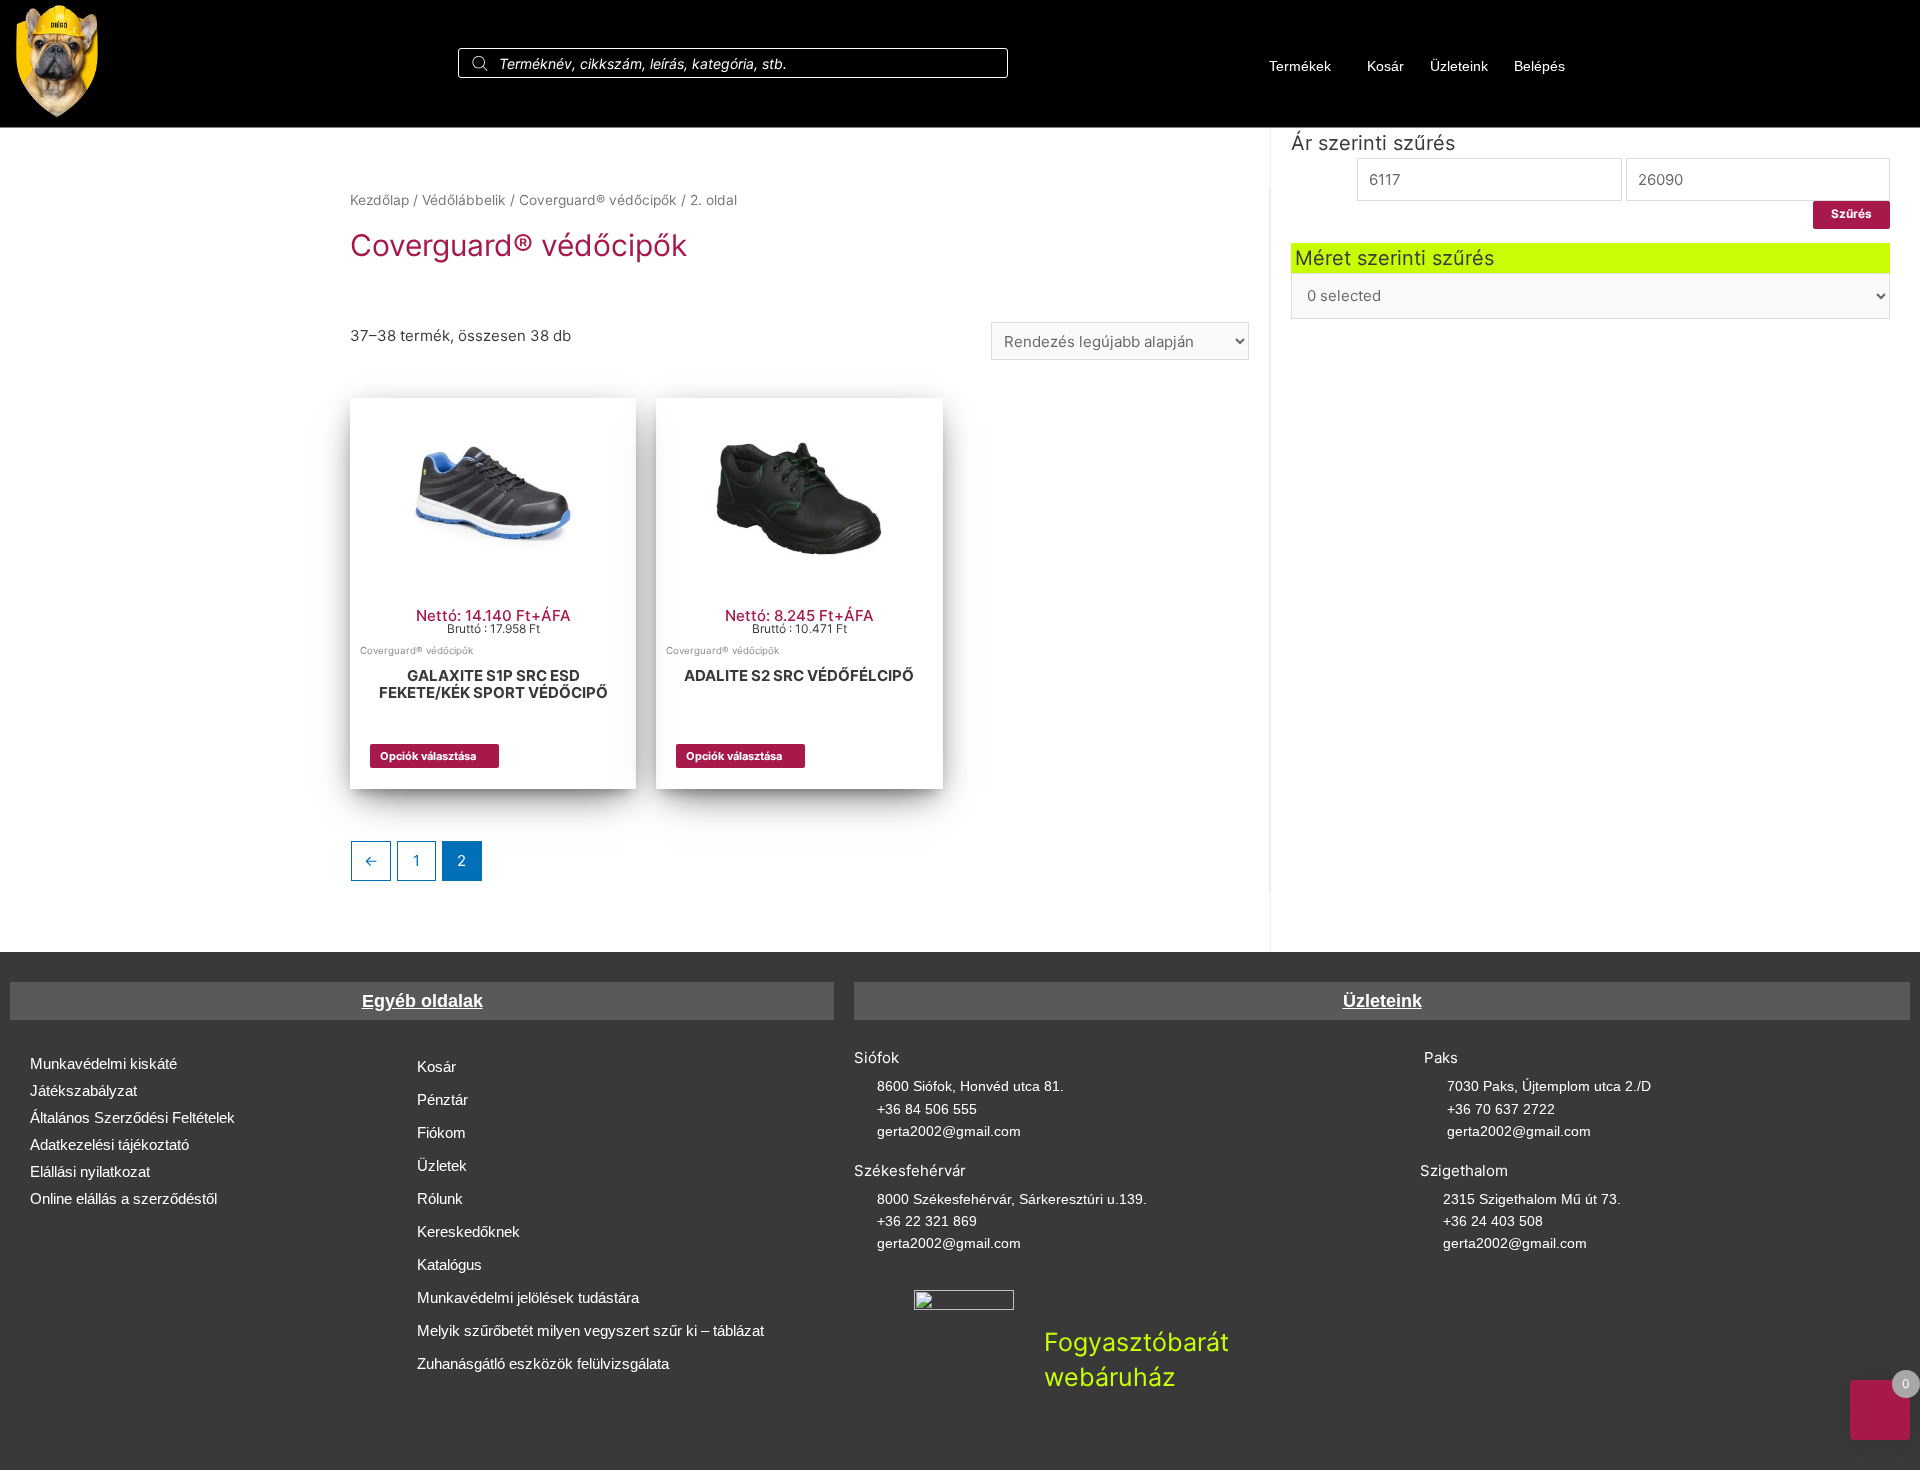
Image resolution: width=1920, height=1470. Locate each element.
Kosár (1385, 66)
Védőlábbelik (464, 200)
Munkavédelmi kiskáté (103, 1063)
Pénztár (442, 1099)
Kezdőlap (379, 200)
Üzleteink (1459, 66)
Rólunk (440, 1198)
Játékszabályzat (83, 1090)
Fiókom (441, 1132)
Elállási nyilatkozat (90, 1171)
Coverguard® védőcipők (598, 200)
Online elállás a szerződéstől (123, 1198)
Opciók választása (428, 756)
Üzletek (442, 1165)
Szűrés (1851, 214)
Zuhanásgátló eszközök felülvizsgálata (543, 1363)
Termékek (1300, 66)
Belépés (1539, 66)
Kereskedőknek (468, 1231)
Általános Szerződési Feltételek (132, 1117)
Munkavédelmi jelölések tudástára (528, 1297)
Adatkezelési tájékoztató (109, 1144)
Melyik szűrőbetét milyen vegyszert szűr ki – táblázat (590, 1330)
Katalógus (449, 1264)
